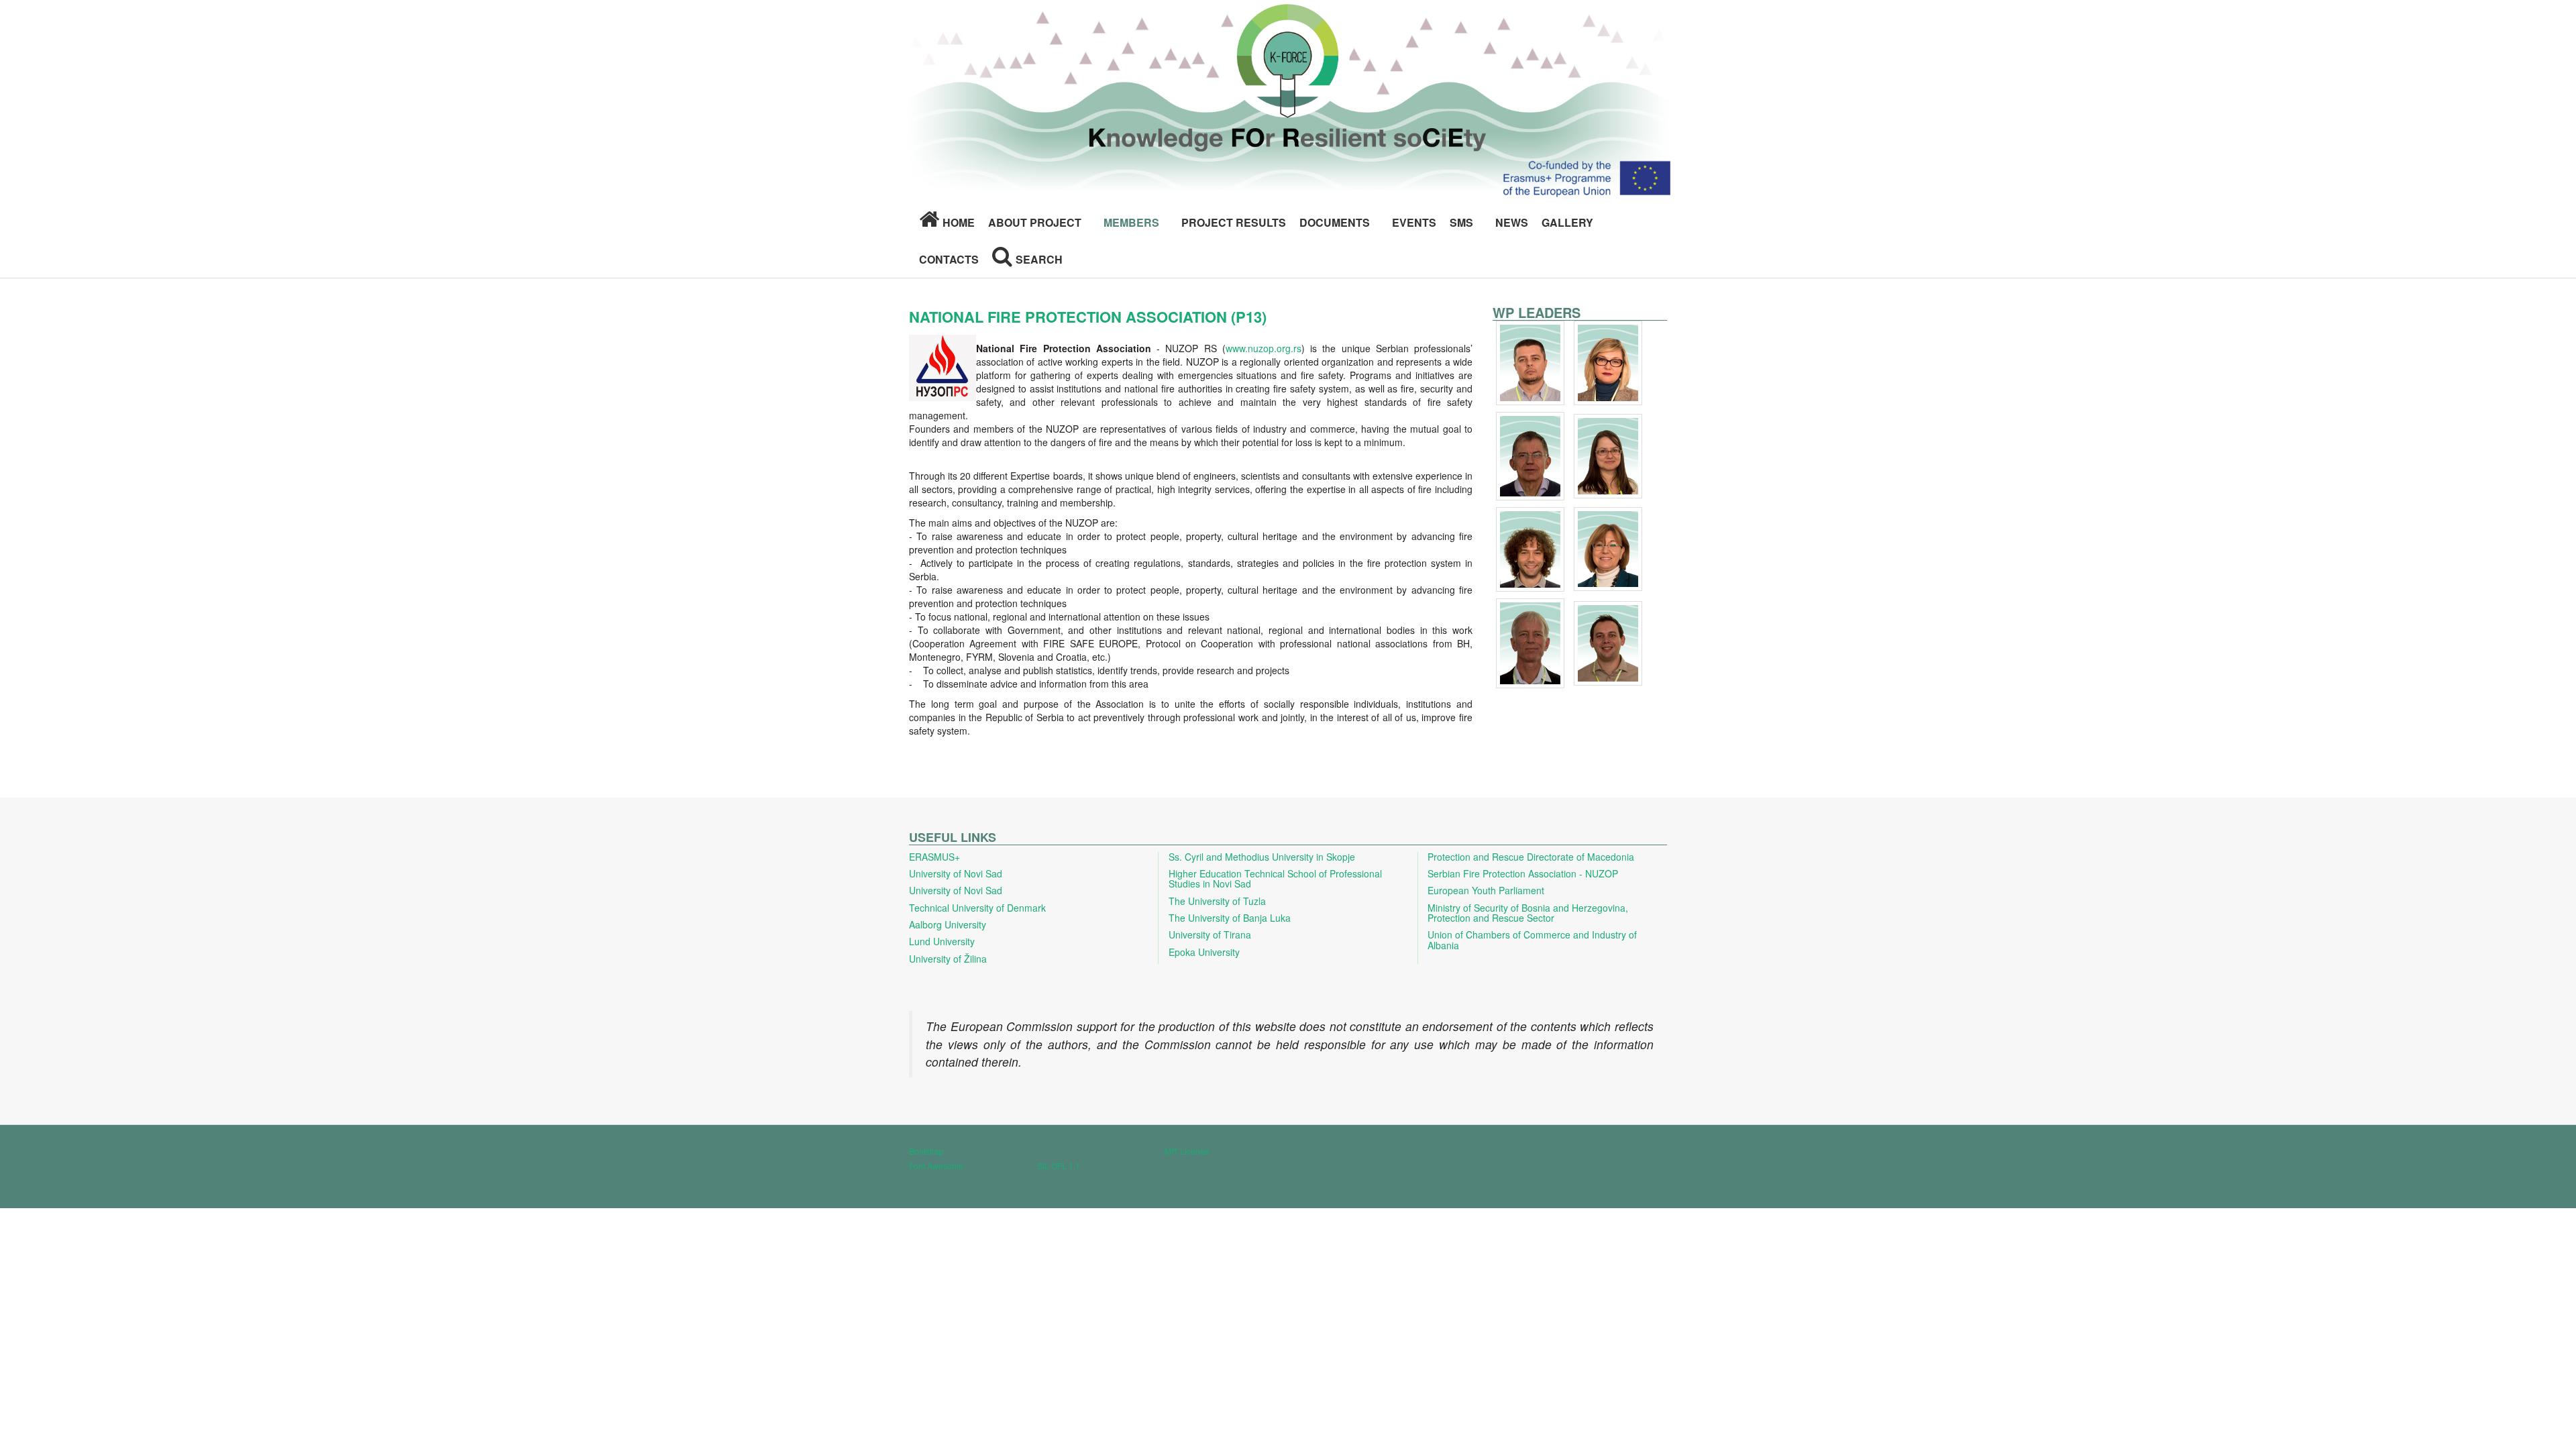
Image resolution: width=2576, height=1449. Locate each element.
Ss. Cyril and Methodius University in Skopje (1262, 857)
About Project (1035, 222)
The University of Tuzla (1217, 901)
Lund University (942, 941)
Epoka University (1204, 952)
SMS (1461, 222)
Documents (1335, 222)
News (1512, 222)
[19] (1608, 364)
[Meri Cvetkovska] (1608, 551)
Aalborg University (948, 924)
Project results (1234, 222)
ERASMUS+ (934, 857)
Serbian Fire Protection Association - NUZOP (1523, 873)
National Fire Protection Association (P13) (1088, 317)
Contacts (949, 259)
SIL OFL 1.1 (1059, 1166)
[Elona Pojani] (1608, 458)
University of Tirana (1210, 934)
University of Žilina (948, 959)
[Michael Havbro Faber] (1532, 645)
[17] (1532, 364)
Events (1414, 222)
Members (1131, 222)
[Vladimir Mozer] (1608, 645)
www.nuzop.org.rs (1264, 348)
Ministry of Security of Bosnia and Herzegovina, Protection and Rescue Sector (1528, 913)
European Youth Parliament (1486, 890)
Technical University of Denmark (977, 908)
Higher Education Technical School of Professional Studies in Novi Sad (1275, 878)
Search (1039, 259)
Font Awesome (936, 1166)
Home (959, 222)
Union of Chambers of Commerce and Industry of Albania (1532, 940)
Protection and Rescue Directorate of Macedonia (1531, 857)
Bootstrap (926, 1151)
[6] (1532, 458)
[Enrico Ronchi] (1532, 551)
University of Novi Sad (956, 873)
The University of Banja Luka (1230, 918)
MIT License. (1188, 1151)
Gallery (1567, 222)
